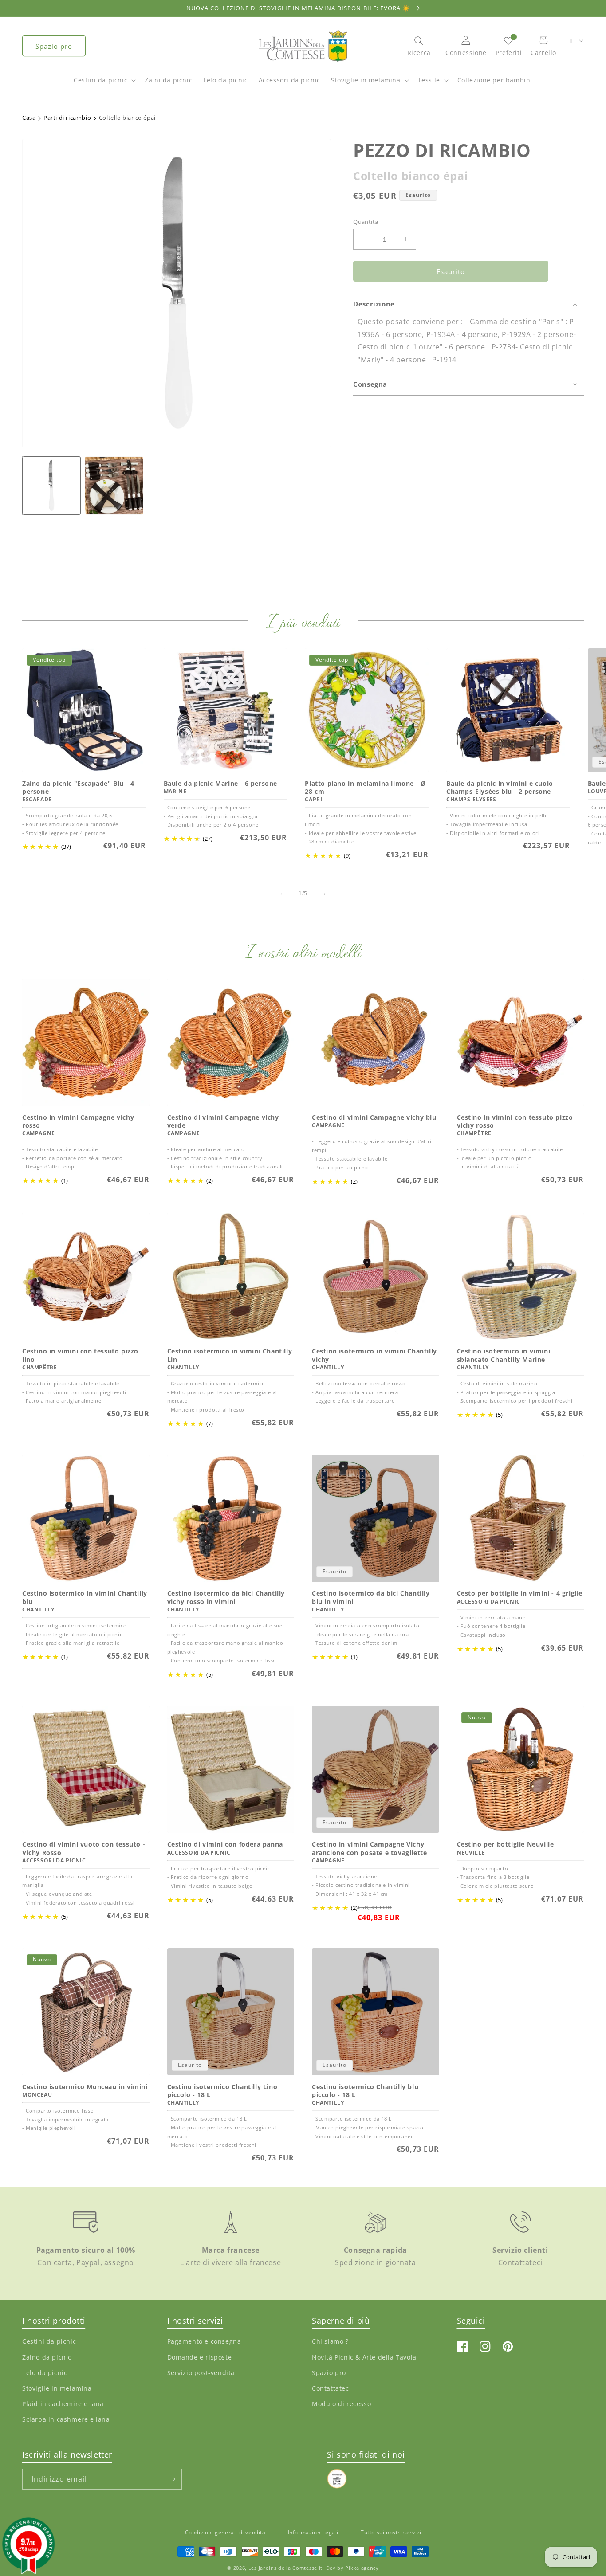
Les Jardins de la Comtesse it (285, 2568)
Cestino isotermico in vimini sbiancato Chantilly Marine (504, 1356)
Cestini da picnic (100, 80)
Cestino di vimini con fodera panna (225, 1844)
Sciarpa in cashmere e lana (66, 2420)
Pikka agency (362, 2568)
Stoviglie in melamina (366, 80)
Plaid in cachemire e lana (63, 2404)
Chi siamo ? (330, 2342)
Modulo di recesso (341, 2404)
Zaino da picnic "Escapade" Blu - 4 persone (78, 788)
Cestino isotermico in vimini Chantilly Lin (230, 1356)
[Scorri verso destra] (323, 894)
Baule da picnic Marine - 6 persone (220, 784)
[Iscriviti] (172, 2479)
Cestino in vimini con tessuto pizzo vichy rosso (515, 1121)
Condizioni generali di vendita (225, 2532)
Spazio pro (54, 46)
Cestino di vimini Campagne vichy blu (374, 1117)
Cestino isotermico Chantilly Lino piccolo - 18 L (222, 2091)
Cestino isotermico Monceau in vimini (85, 2087)
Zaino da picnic (47, 2357)
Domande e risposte (200, 2357)
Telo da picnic (45, 2373)
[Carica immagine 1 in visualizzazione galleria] (51, 485)
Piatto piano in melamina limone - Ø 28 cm (365, 788)
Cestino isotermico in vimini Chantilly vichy (374, 1356)
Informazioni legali (313, 2532)
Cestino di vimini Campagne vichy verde (223, 1121)
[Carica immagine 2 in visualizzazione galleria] (114, 485)
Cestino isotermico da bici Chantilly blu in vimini (371, 1598)
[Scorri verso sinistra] (283, 894)
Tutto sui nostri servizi (391, 2532)
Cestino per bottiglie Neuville (506, 1844)
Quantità (366, 221)
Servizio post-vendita (201, 2373)
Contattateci (331, 2388)
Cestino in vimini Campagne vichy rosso (78, 1121)
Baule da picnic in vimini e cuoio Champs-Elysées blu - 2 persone (500, 788)
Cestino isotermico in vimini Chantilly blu (85, 1598)
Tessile (429, 80)
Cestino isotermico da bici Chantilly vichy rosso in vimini (226, 1598)
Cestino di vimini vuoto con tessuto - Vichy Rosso (84, 1848)
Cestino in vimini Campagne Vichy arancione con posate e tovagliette (369, 1848)
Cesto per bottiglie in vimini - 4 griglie (520, 1594)
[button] (104, 85)
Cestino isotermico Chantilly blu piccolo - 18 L (365, 2091)
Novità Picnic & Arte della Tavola (364, 2357)
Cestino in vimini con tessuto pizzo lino (80, 1356)
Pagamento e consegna (204, 2342)
